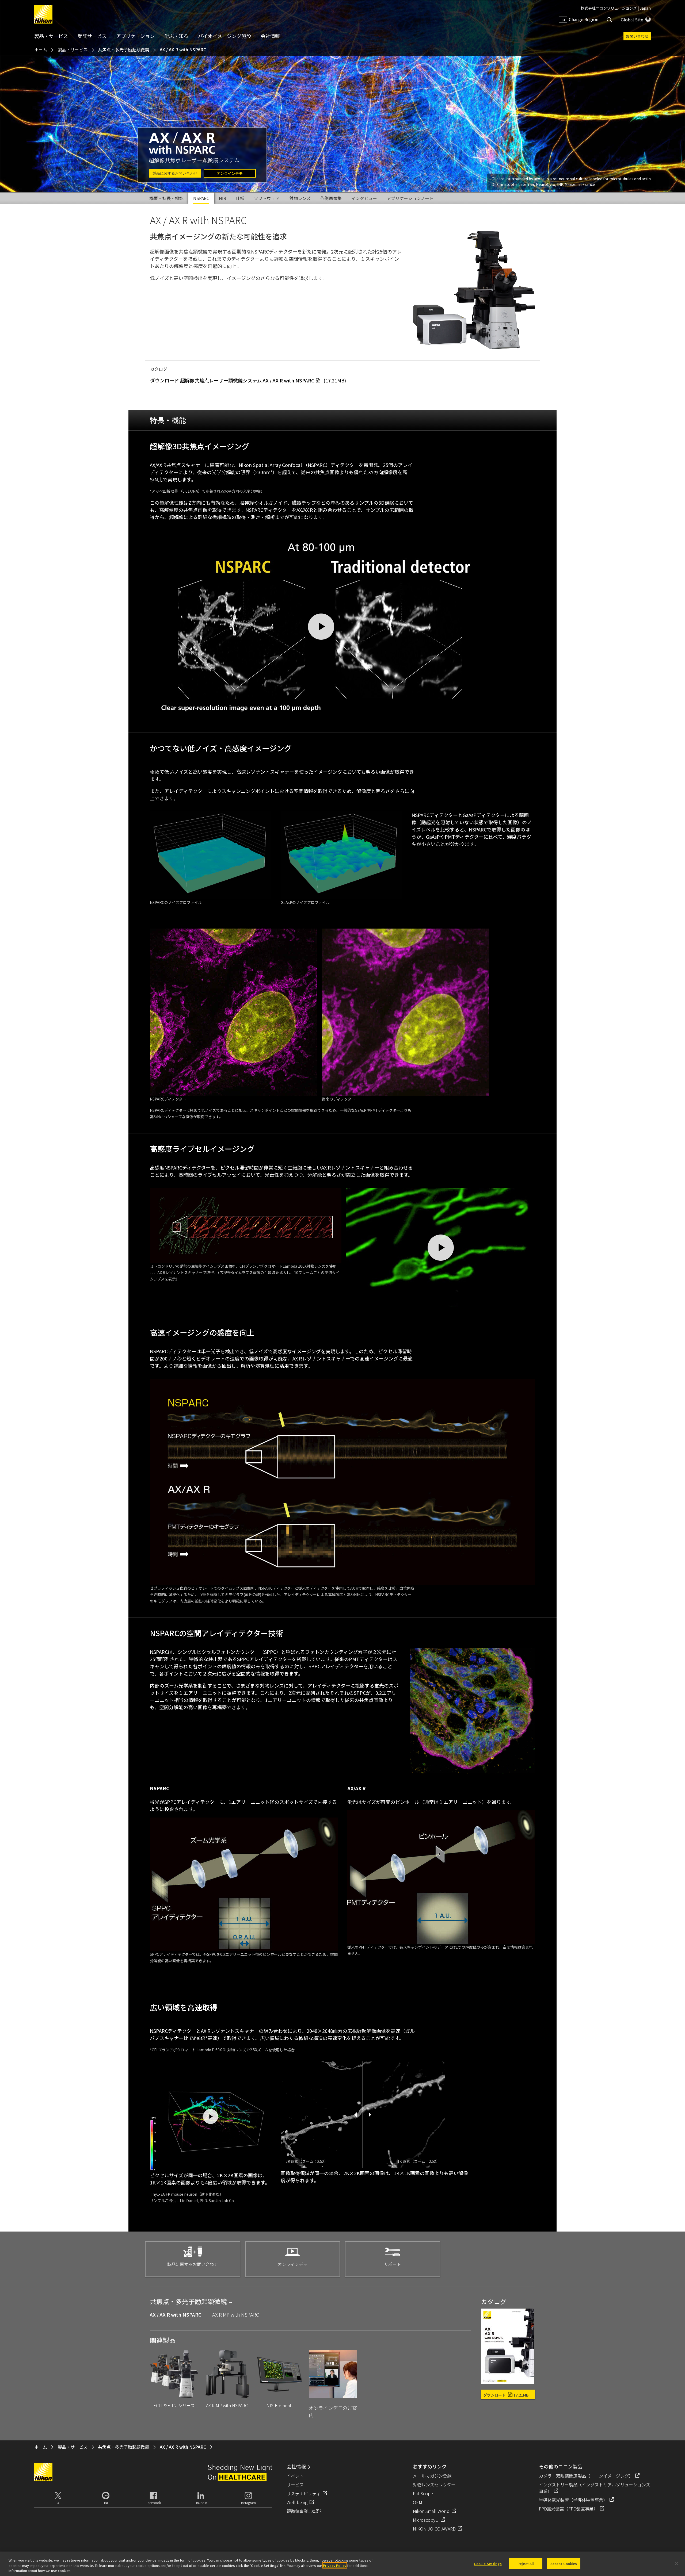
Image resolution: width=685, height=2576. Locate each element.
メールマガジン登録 (432, 2476)
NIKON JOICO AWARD (434, 2529)
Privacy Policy (335, 2565)
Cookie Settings (488, 2563)
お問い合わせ (637, 36)
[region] (342, 2564)
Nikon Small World (431, 2511)
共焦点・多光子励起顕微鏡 (124, 49)
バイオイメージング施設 (224, 36)
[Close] (676, 2563)
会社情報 (270, 36)
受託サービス (92, 36)
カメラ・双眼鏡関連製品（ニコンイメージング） (586, 2476)
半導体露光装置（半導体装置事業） (573, 2500)
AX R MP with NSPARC (236, 2314)
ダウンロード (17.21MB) (248, 380)
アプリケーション (135, 36)
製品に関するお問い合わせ (175, 173)
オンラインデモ (230, 173)
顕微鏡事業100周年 (305, 2511)
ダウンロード (506, 2395)
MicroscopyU (426, 2520)
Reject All (526, 2563)
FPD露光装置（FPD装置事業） (568, 2509)
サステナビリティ (304, 2493)
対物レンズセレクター (434, 2485)
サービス (295, 2485)
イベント (295, 2476)
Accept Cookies (564, 2563)
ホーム (41, 49)
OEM (418, 2502)
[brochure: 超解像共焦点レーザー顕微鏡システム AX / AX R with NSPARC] (508, 2382)
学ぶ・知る (176, 36)
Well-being (297, 2502)
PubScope (423, 2493)
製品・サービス (51, 36)
